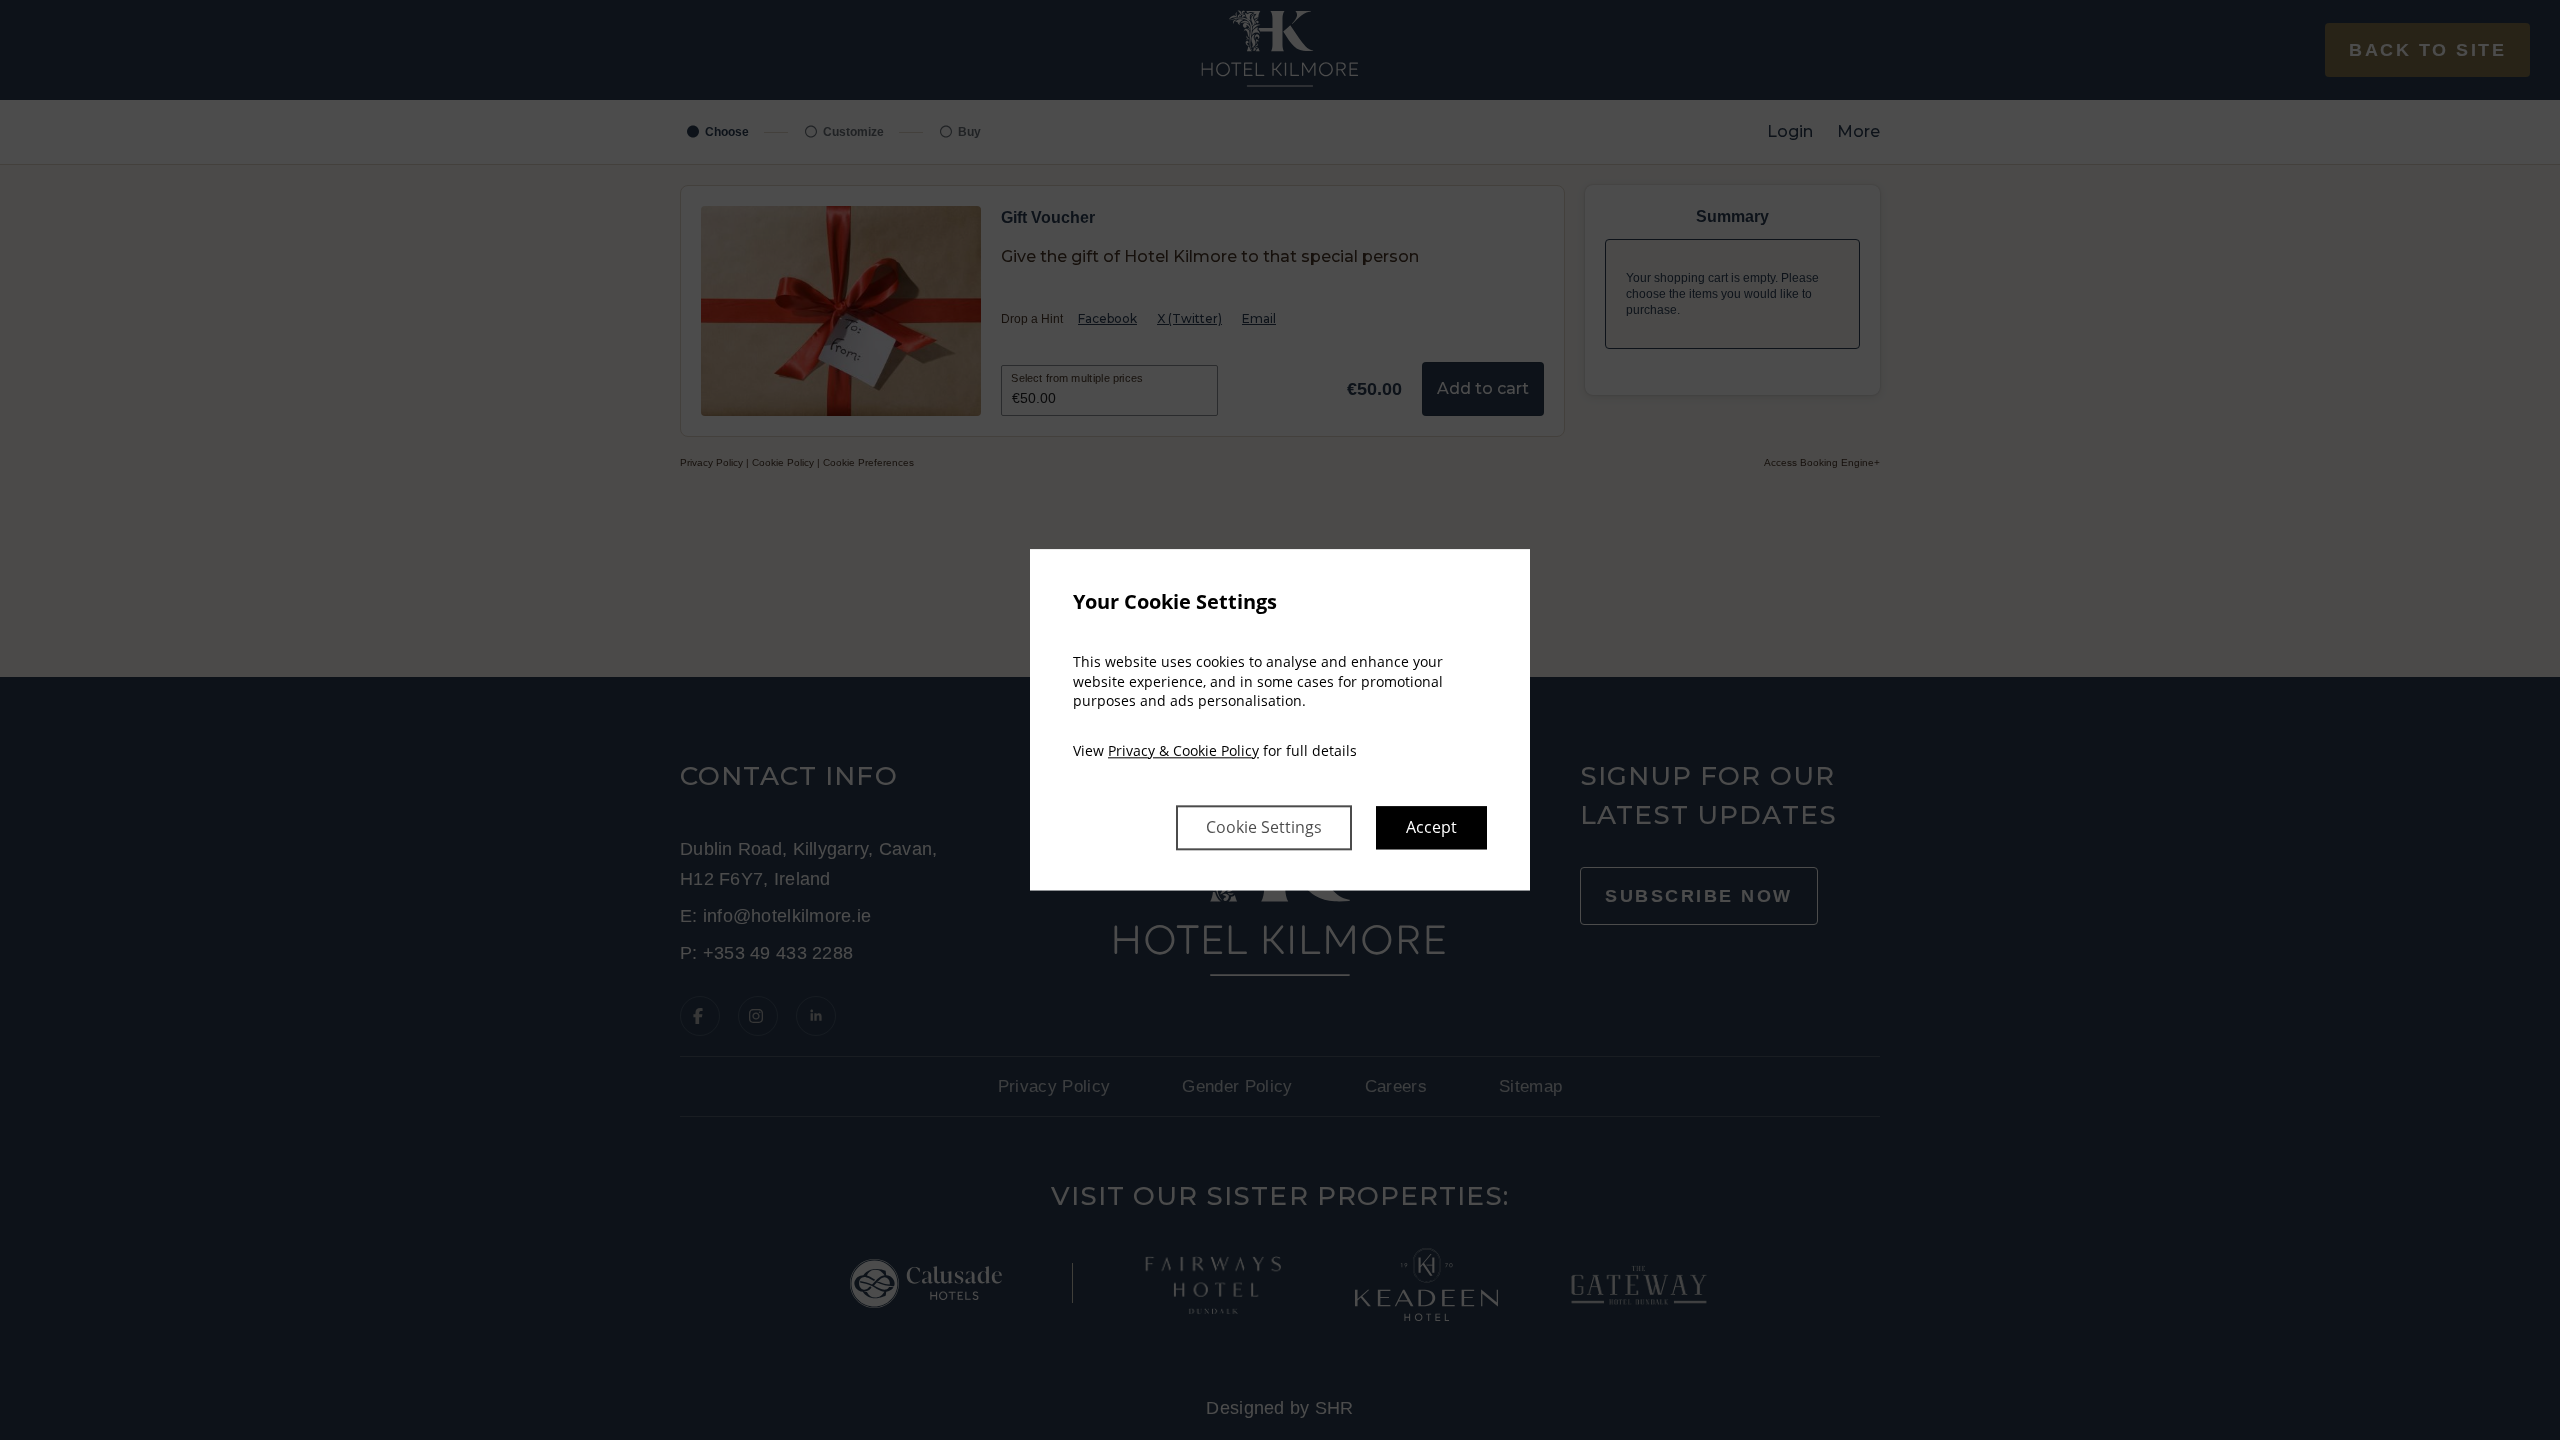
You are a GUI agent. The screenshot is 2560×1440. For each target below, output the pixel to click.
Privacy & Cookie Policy (1183, 750)
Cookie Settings (1264, 828)
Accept (1431, 828)
